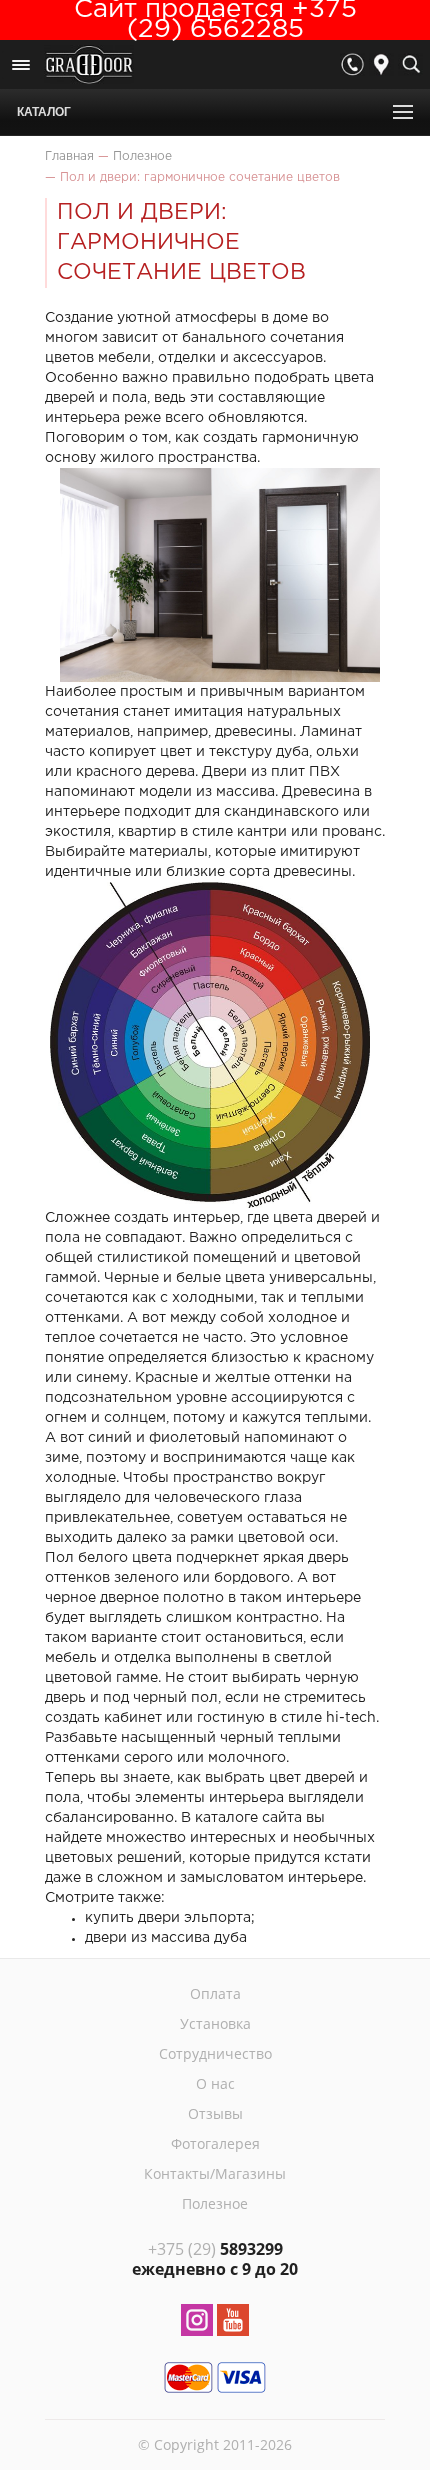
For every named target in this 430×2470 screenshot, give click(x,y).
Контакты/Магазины (215, 2173)
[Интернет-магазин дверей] (89, 67)
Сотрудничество (215, 2053)
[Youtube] (233, 2323)
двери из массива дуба (166, 1938)
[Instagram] (197, 2323)
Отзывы (215, 2113)
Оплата (215, 1993)
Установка (215, 2023)
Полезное (215, 2203)
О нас (215, 2083)
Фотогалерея (215, 2143)
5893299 (215, 2249)
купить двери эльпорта (168, 1918)
